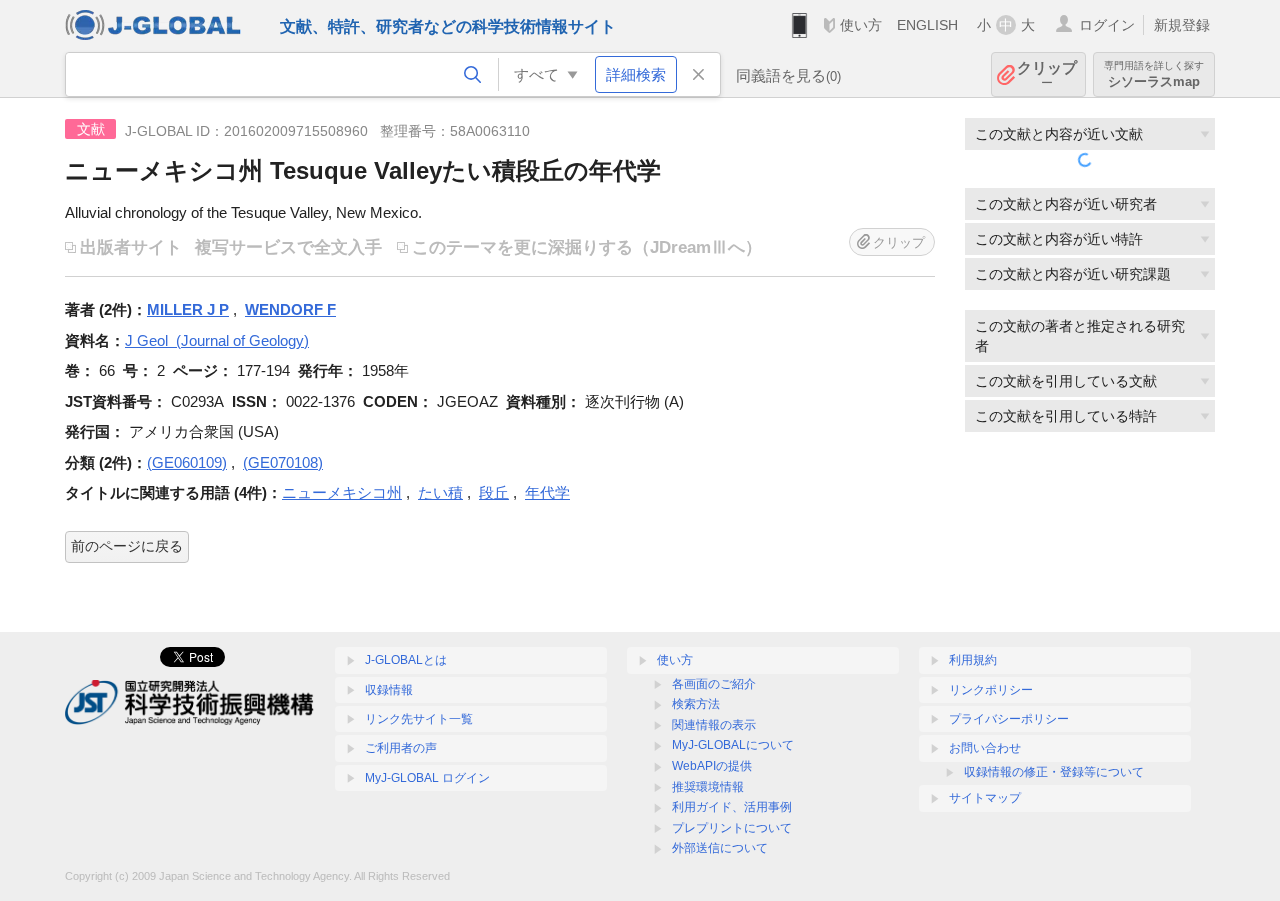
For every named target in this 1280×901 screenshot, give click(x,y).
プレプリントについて (732, 828)
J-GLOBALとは (406, 660)
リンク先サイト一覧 (419, 719)
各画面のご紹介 (714, 684)
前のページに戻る (127, 546)
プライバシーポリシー (1009, 719)
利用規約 (973, 660)
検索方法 (696, 704)
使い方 (861, 25)
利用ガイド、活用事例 (732, 807)
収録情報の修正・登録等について (1054, 772)
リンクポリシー (991, 690)
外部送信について (720, 848)
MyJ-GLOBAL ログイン (427, 778)
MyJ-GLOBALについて (733, 745)
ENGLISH (927, 25)
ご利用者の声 (401, 748)
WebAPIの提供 (712, 766)
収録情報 (389, 690)
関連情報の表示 (714, 725)
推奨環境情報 (708, 787)
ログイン (1107, 25)
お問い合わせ (985, 748)
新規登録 (1182, 25)
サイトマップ (985, 798)
